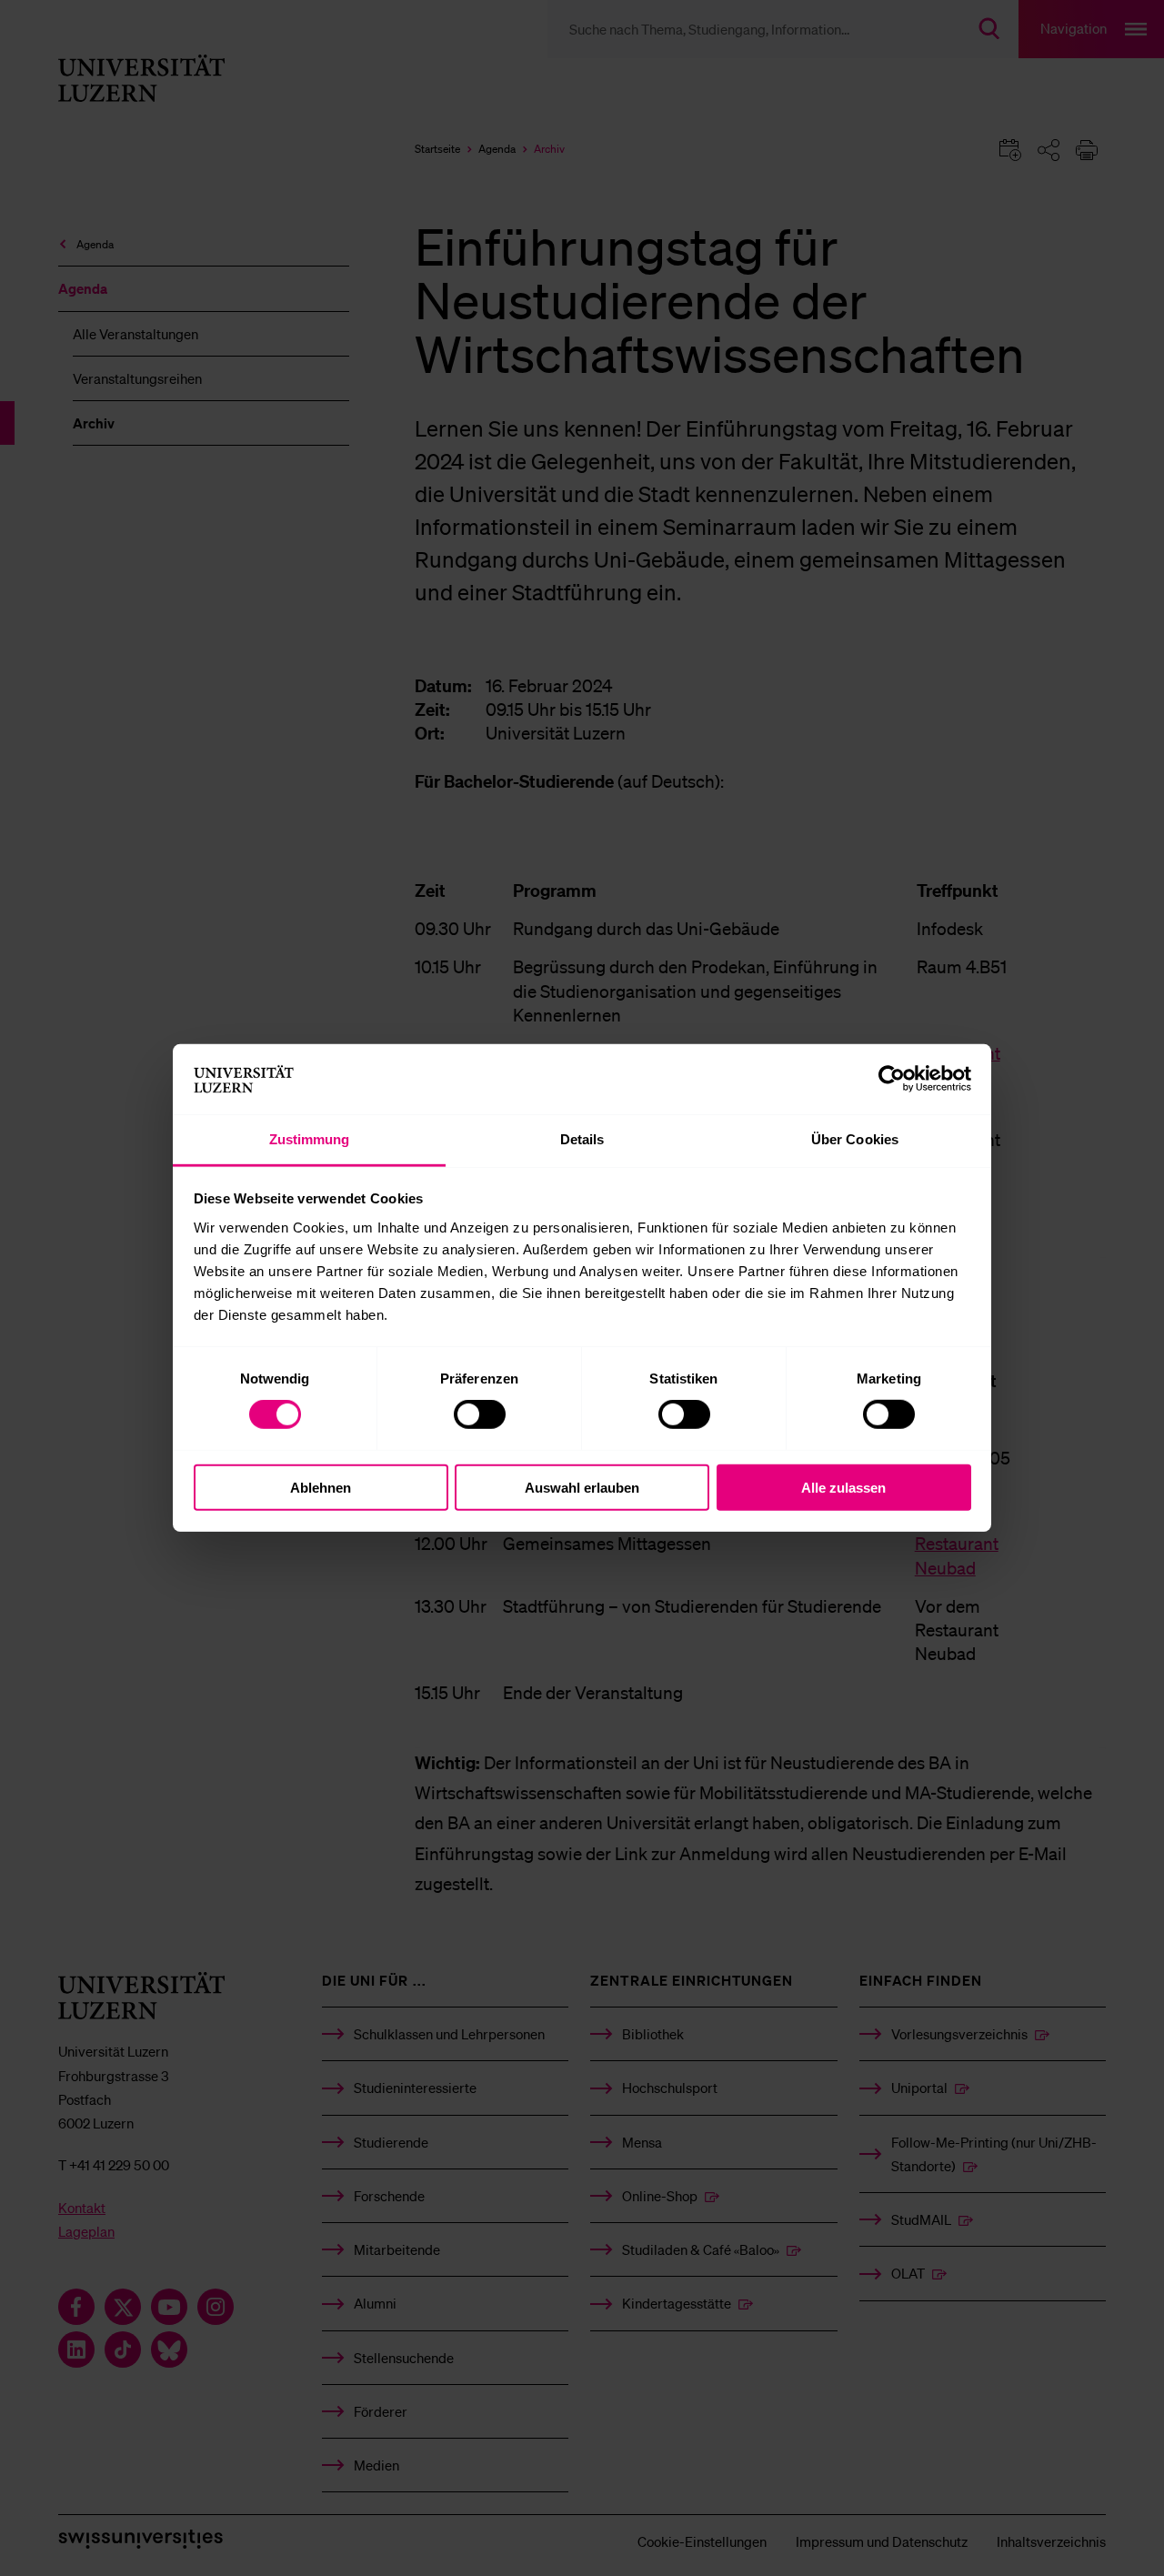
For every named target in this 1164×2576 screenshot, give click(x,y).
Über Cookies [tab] (855, 1139)
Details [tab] (582, 1139)
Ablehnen (321, 1487)
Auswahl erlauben (582, 1487)
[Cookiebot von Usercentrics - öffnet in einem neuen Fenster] (892, 1079)
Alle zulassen (843, 1487)
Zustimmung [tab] (310, 1139)
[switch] (480, 1414)
